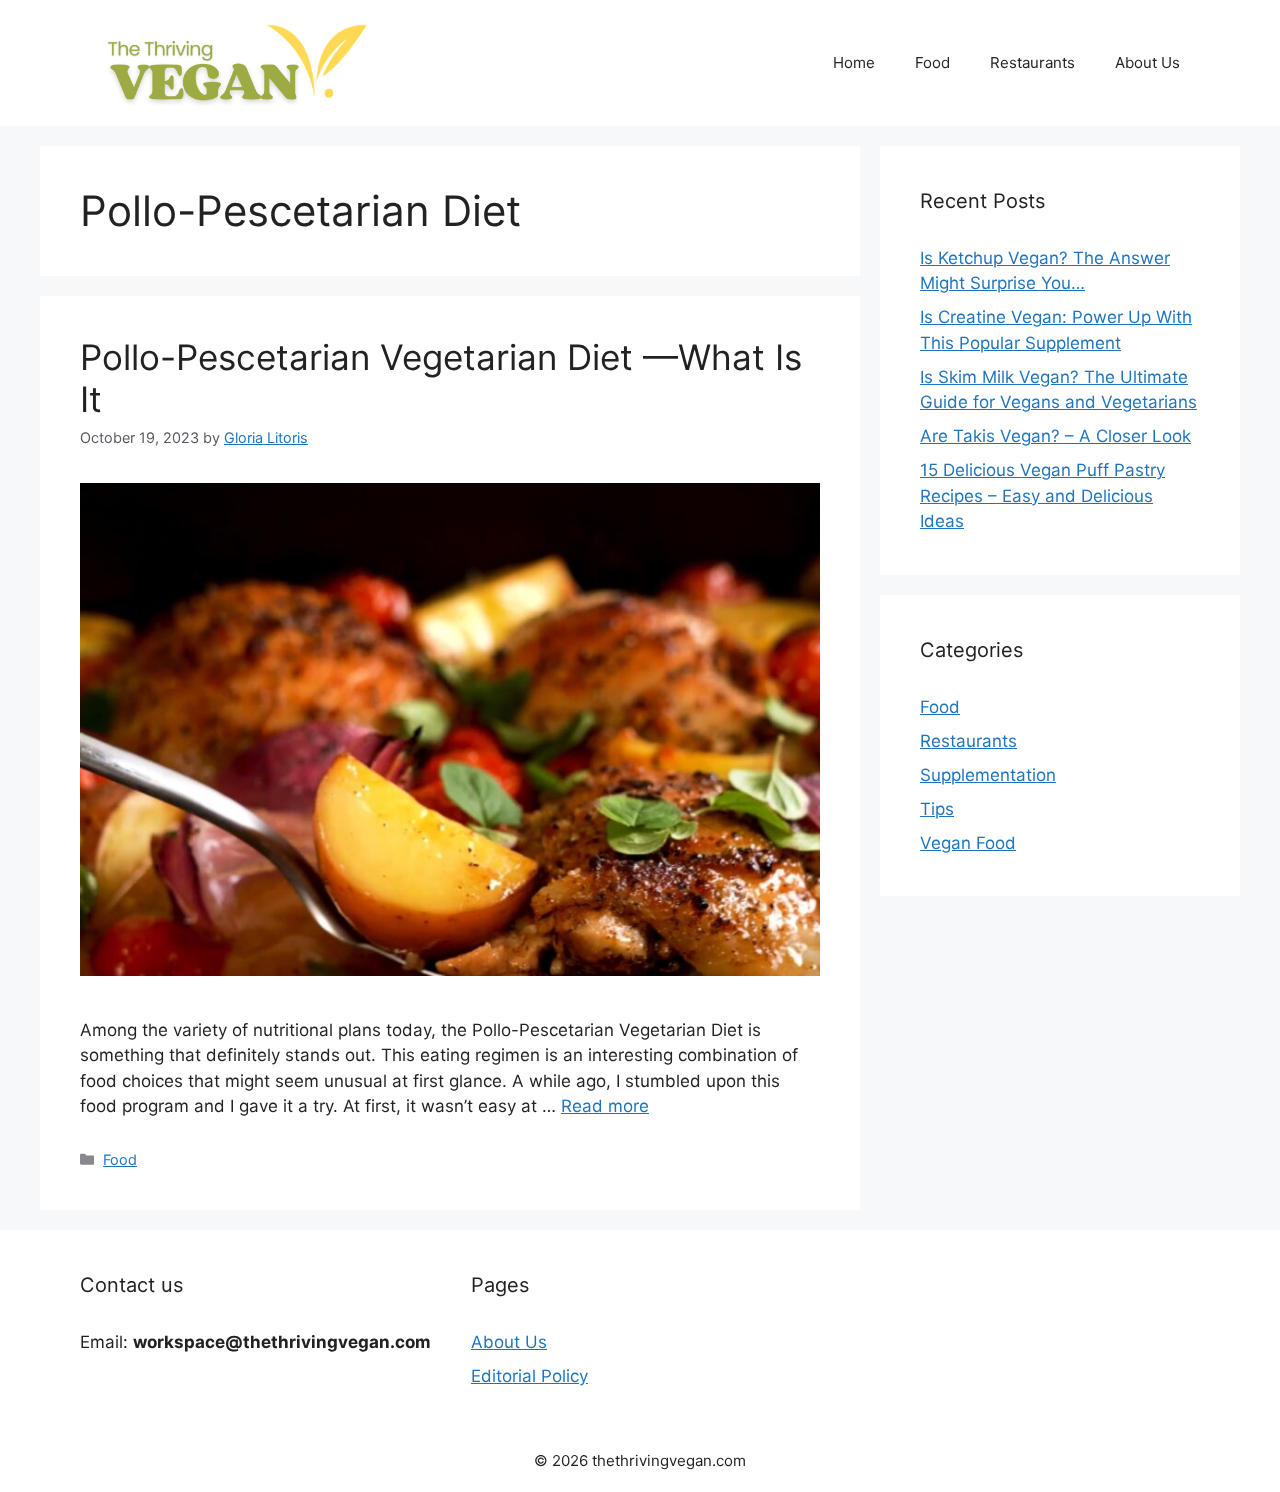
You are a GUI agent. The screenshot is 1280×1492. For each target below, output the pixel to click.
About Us (1147, 62)
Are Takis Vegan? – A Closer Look (1055, 436)
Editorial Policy (529, 1376)
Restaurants (1032, 62)
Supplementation (988, 775)
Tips (937, 809)
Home (854, 62)
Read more (605, 1106)
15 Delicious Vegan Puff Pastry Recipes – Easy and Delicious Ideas (1042, 495)
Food (932, 62)
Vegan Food (968, 843)
